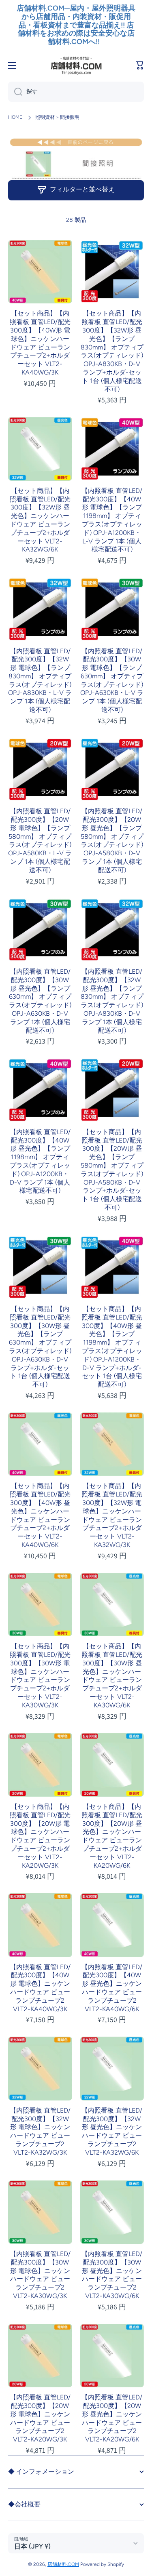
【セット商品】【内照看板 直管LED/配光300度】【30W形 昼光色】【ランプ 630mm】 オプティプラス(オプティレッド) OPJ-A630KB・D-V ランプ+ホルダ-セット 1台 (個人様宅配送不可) (40, 1347)
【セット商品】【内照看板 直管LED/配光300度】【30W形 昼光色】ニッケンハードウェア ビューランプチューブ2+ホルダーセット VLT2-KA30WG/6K (112, 1676)
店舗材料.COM (63, 2564)
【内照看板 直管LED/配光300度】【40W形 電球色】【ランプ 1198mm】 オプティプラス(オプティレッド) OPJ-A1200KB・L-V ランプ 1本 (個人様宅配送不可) (112, 520)
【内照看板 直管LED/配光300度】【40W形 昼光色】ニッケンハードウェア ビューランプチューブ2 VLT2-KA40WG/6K (112, 1988)
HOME (15, 117)
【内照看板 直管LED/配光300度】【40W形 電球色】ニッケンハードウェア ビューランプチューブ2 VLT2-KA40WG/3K (40, 1988)
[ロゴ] (76, 65)
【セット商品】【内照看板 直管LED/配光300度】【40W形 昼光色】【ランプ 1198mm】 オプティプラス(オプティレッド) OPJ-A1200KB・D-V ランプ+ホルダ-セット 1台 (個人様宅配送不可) (112, 1347)
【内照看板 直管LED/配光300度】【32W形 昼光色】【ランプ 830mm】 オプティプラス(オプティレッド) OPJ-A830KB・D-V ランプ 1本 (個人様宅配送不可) (112, 1001)
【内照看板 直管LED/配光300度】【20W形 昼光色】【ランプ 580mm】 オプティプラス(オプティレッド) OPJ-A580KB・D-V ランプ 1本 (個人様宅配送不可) (112, 841)
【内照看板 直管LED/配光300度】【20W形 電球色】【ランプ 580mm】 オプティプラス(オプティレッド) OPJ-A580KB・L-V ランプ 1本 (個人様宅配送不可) (40, 841)
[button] (140, 65)
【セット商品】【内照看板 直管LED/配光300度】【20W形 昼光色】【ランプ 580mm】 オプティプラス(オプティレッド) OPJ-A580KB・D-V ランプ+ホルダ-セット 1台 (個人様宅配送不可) (112, 1170)
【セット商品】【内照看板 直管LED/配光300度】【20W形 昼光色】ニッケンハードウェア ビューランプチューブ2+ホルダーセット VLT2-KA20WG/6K (112, 1836)
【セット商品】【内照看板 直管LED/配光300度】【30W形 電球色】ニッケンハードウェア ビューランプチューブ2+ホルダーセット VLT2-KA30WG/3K (40, 1676)
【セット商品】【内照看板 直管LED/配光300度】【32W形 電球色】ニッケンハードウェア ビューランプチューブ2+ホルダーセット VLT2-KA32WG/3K (112, 1515)
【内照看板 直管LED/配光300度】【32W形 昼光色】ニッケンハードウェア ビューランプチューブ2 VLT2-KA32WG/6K (112, 2131)
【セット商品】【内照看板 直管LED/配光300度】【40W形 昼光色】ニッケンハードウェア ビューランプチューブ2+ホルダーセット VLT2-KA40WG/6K (40, 1515)
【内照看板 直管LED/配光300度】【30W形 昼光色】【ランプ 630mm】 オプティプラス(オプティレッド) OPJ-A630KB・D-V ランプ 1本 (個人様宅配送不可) (40, 1001)
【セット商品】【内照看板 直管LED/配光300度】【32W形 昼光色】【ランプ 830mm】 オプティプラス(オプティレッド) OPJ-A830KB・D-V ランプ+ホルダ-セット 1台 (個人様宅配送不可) (112, 351)
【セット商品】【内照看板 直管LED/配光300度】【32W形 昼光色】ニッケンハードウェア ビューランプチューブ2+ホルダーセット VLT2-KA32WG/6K (40, 520)
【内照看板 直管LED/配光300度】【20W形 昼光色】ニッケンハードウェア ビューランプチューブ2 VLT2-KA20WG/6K (112, 2418)
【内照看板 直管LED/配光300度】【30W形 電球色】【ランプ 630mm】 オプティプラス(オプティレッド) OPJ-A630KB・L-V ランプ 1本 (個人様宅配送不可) (112, 681)
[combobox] (76, 92)
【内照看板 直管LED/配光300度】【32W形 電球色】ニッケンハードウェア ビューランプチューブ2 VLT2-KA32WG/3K (40, 2131)
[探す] (15, 92)
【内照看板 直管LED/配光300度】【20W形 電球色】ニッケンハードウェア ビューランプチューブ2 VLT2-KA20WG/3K (40, 2418)
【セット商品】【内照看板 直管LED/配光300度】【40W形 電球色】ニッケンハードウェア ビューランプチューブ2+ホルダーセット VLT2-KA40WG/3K (40, 343)
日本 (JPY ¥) (32, 2546)
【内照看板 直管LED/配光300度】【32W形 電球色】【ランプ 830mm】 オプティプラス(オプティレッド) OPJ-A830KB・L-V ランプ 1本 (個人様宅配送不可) (40, 681)
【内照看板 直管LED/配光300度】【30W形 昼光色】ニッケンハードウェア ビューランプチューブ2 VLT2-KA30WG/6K (112, 2275)
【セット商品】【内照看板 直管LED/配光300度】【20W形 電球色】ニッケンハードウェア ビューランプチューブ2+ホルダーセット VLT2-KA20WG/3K (40, 1836)
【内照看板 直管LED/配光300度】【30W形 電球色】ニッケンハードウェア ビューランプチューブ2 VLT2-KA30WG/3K (40, 2275)
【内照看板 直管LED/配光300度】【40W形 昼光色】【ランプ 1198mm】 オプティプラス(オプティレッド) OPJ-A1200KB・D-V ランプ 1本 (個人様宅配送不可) (40, 1161)
